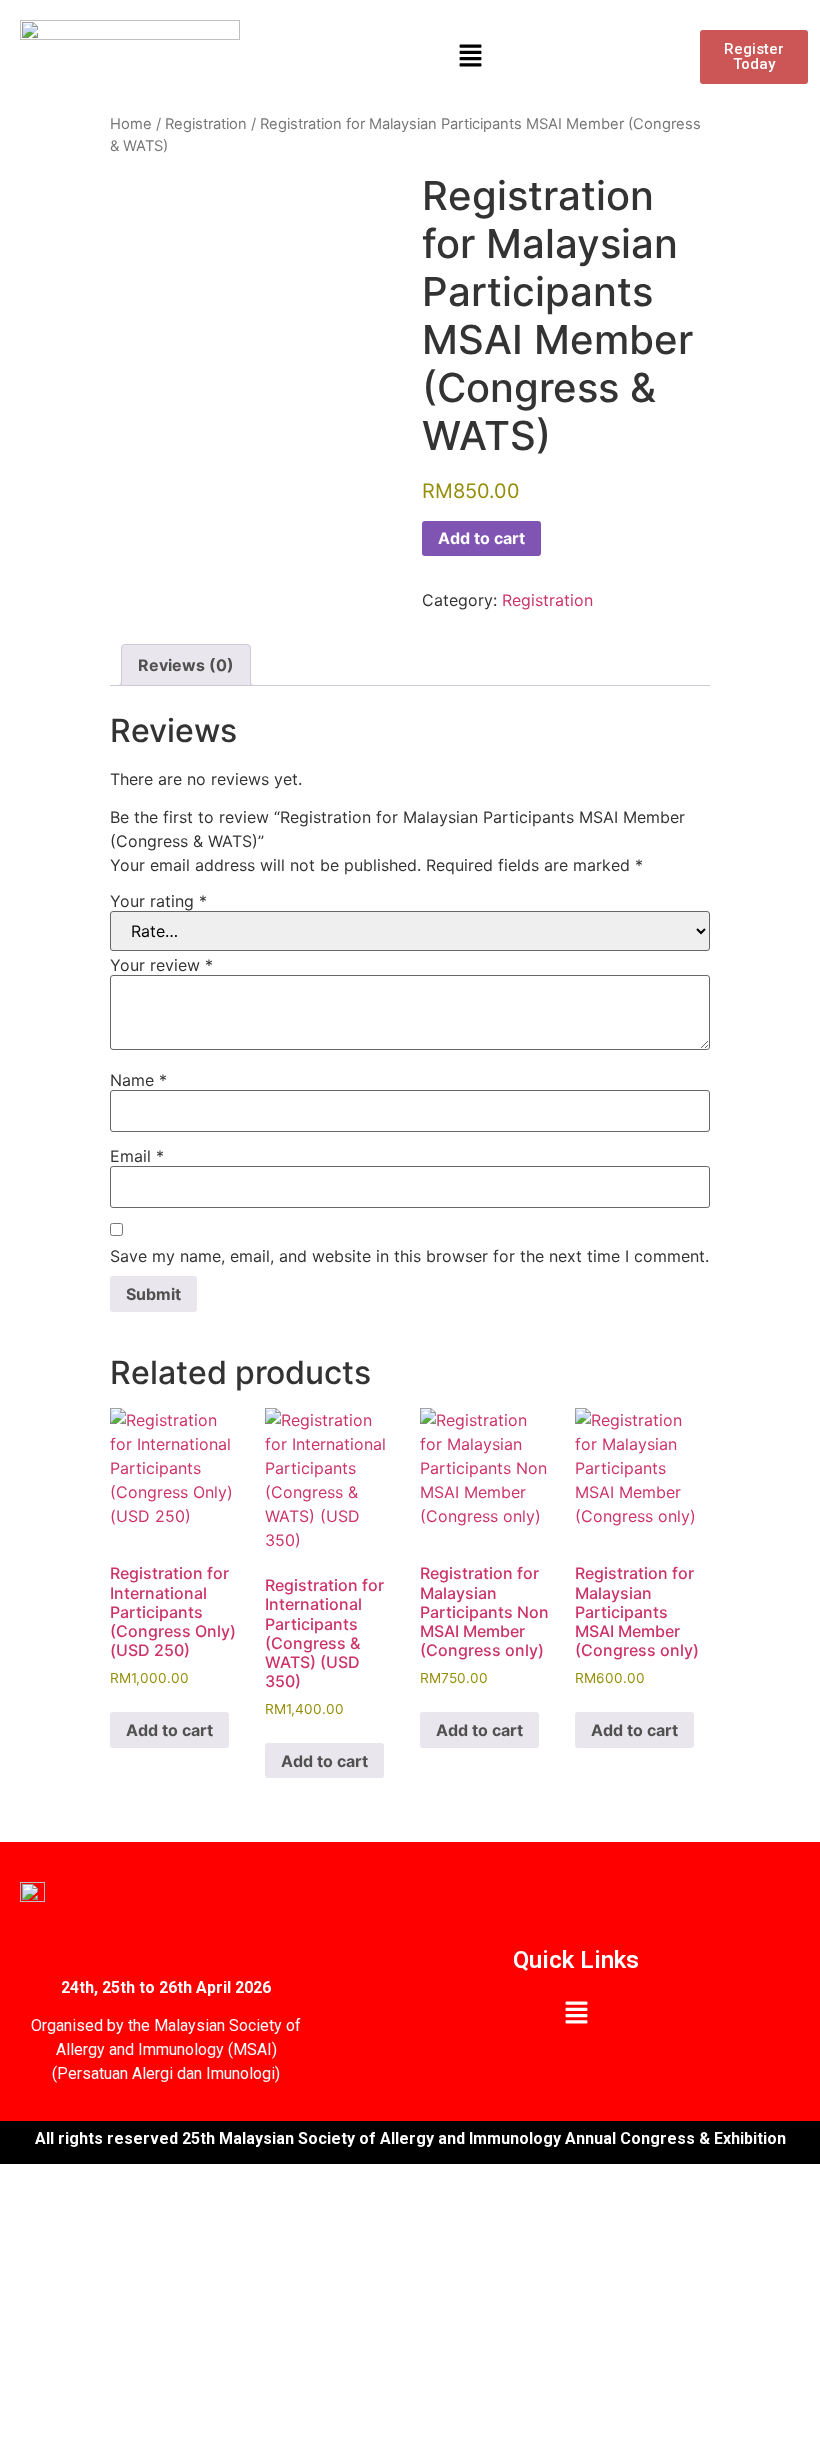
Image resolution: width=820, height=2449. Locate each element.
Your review (161, 965)
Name (138, 1080)
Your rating (158, 901)
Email (137, 1156)
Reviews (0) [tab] (186, 665)
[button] (470, 56)
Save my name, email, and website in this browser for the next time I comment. (409, 1256)
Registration (206, 124)
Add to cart (481, 538)
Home (131, 124)
